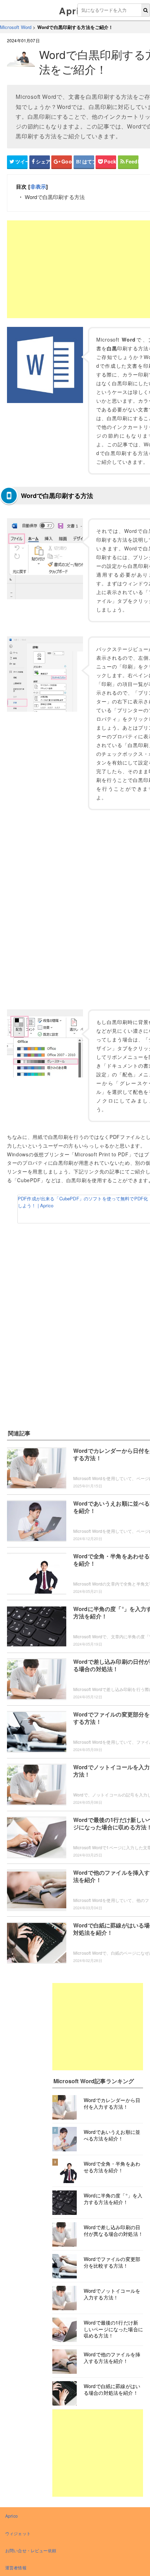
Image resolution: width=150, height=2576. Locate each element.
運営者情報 (16, 2567)
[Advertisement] (98, 2027)
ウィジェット (18, 2533)
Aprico (75, 11)
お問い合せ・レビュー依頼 (31, 2550)
